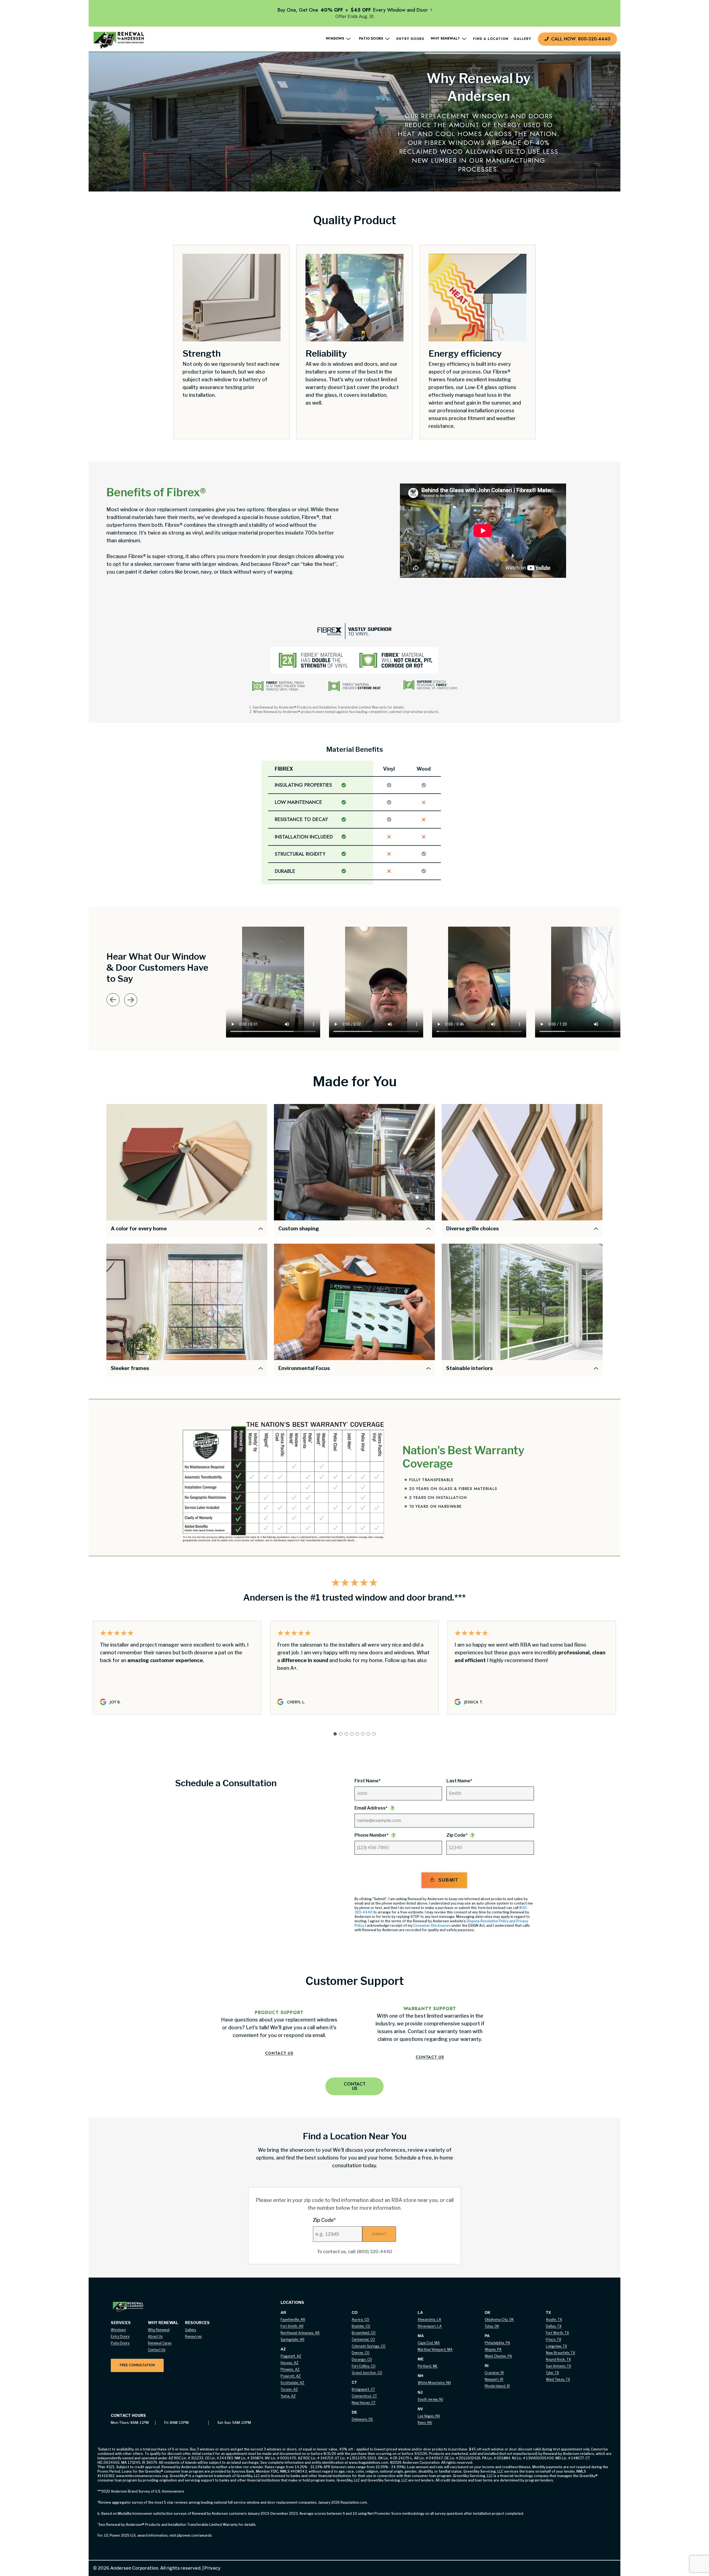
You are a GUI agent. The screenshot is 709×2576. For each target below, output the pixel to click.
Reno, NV (425, 2423)
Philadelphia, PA (497, 2343)
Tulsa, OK (492, 2326)
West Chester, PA (498, 2356)
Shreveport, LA (430, 2326)
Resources (193, 2336)
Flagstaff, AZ (291, 2356)
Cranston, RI (494, 2373)
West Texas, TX (558, 2379)
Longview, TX (556, 2346)
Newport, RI (494, 2379)
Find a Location (491, 39)
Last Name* (459, 1781)
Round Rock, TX (558, 2359)
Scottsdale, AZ (292, 2383)
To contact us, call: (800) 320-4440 (354, 2252)
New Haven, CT (364, 2403)
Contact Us (279, 2053)
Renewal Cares (160, 2343)
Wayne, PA (493, 2349)
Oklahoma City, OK (499, 2320)
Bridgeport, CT (363, 2389)
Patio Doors (120, 2343)
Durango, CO (362, 2359)
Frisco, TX (553, 2339)
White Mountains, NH (434, 2383)
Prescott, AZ (291, 2376)
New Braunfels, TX (560, 2353)
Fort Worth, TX (557, 2333)
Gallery (522, 39)
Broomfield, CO (364, 2333)
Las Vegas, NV (429, 2416)
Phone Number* (372, 1835)
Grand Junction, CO (367, 2373)
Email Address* (371, 1808)
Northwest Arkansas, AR (300, 2333)
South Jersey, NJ (430, 2399)
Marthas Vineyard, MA (435, 2349)
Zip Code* (457, 1835)
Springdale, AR (292, 2339)
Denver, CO (361, 2353)
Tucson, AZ (289, 2389)
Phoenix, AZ (290, 2369)
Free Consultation (137, 2365)
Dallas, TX (554, 2326)
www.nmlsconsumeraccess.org (142, 2476)
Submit (448, 1880)
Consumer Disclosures (432, 1925)
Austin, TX (554, 2320)
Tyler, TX (552, 2373)
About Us (155, 2336)
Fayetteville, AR (293, 2320)
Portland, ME (428, 2366)
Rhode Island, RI (497, 2386)
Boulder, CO (361, 2326)
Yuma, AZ (288, 2396)
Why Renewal (159, 2330)
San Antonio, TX (558, 2366)
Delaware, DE (362, 2419)
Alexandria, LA (429, 2320)
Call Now (581, 39)
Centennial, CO (363, 2339)
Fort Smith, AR (292, 2326)
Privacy (211, 2568)
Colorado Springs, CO (369, 2346)
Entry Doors (410, 39)
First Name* (368, 1781)
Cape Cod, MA (429, 2343)
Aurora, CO (360, 2320)
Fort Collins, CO (364, 2366)
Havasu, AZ (290, 2363)
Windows (118, 2330)
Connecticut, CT (364, 2396)
